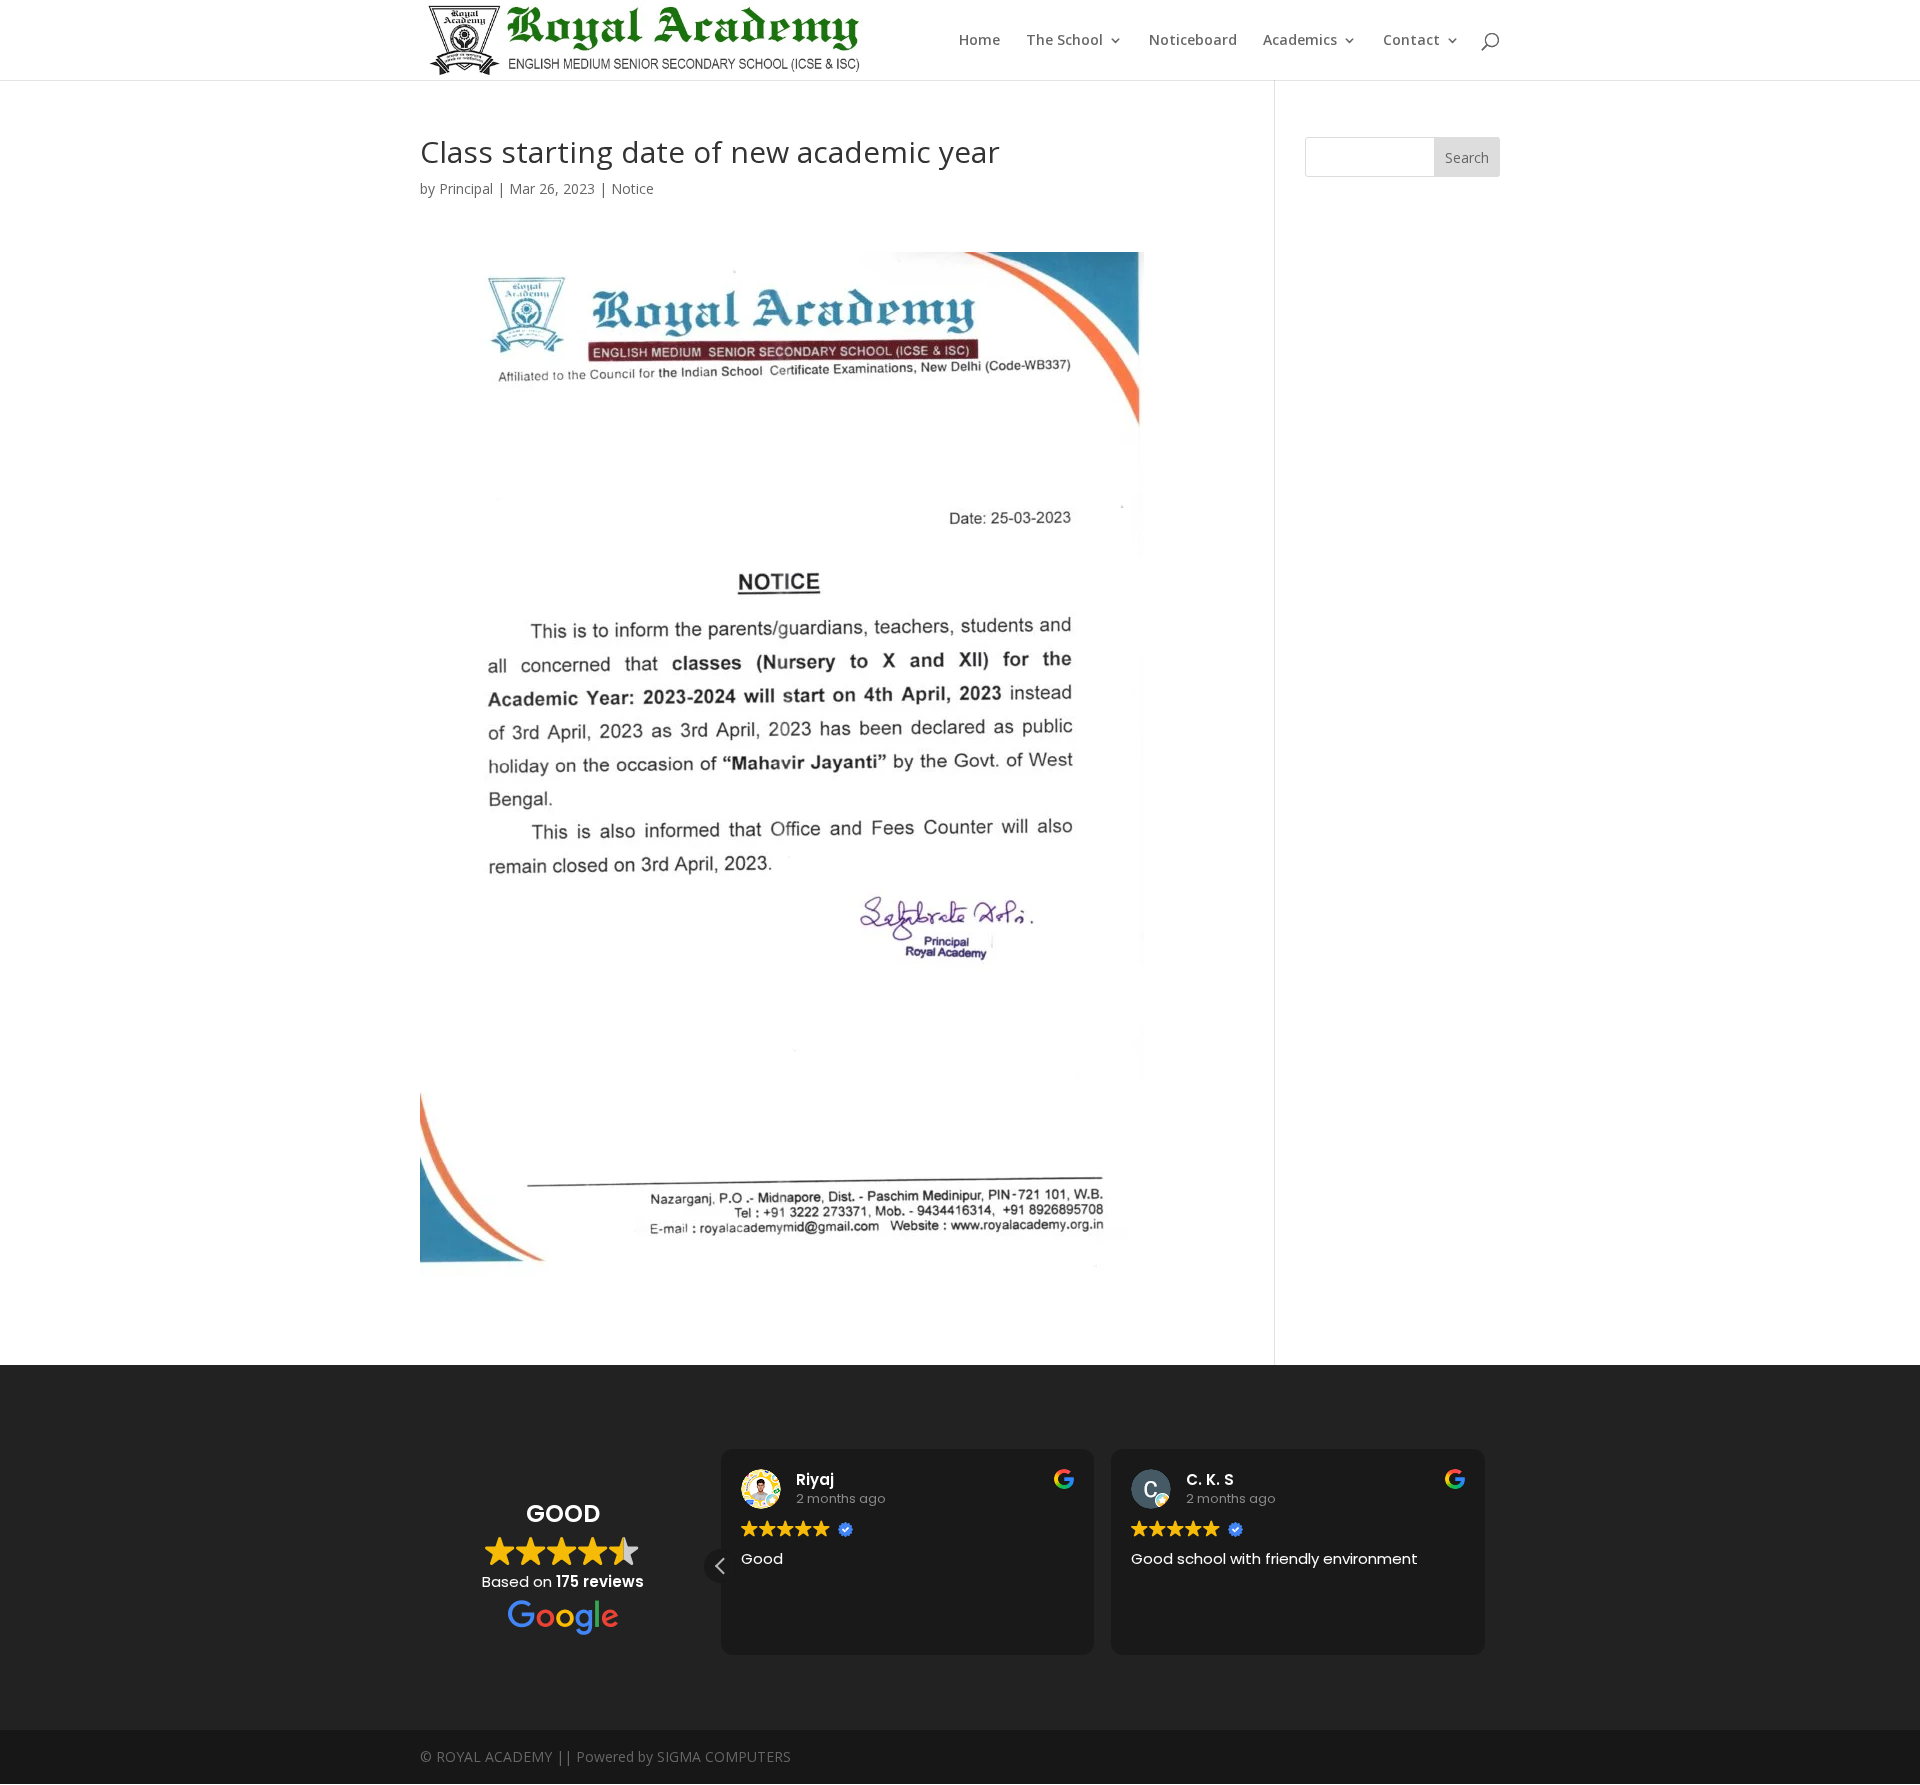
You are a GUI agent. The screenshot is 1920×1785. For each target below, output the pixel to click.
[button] (721, 1566)
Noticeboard (1193, 41)
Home (979, 41)
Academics (1300, 41)
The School (1064, 41)
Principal (466, 188)
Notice (632, 188)
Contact (1411, 41)
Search (1467, 157)
